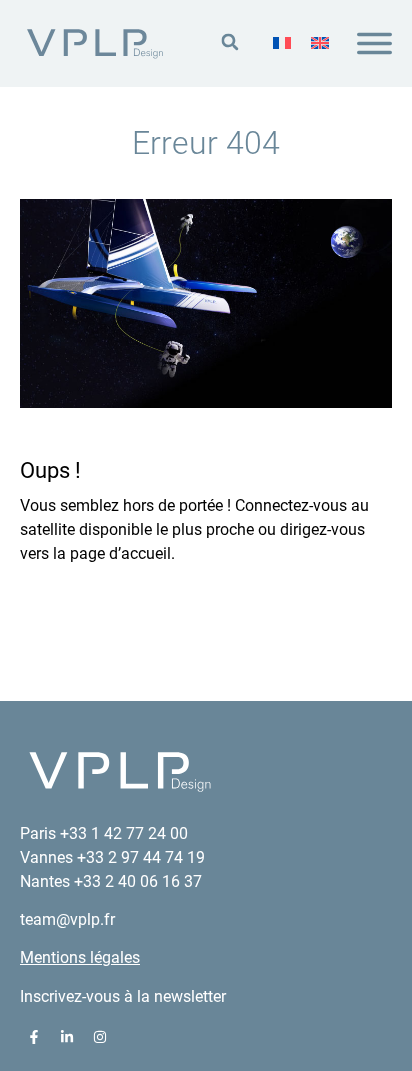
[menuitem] (282, 44)
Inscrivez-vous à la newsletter (123, 996)
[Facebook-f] (34, 1037)
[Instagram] (100, 1037)
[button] (229, 42)
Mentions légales (80, 957)
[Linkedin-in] (67, 1037)
